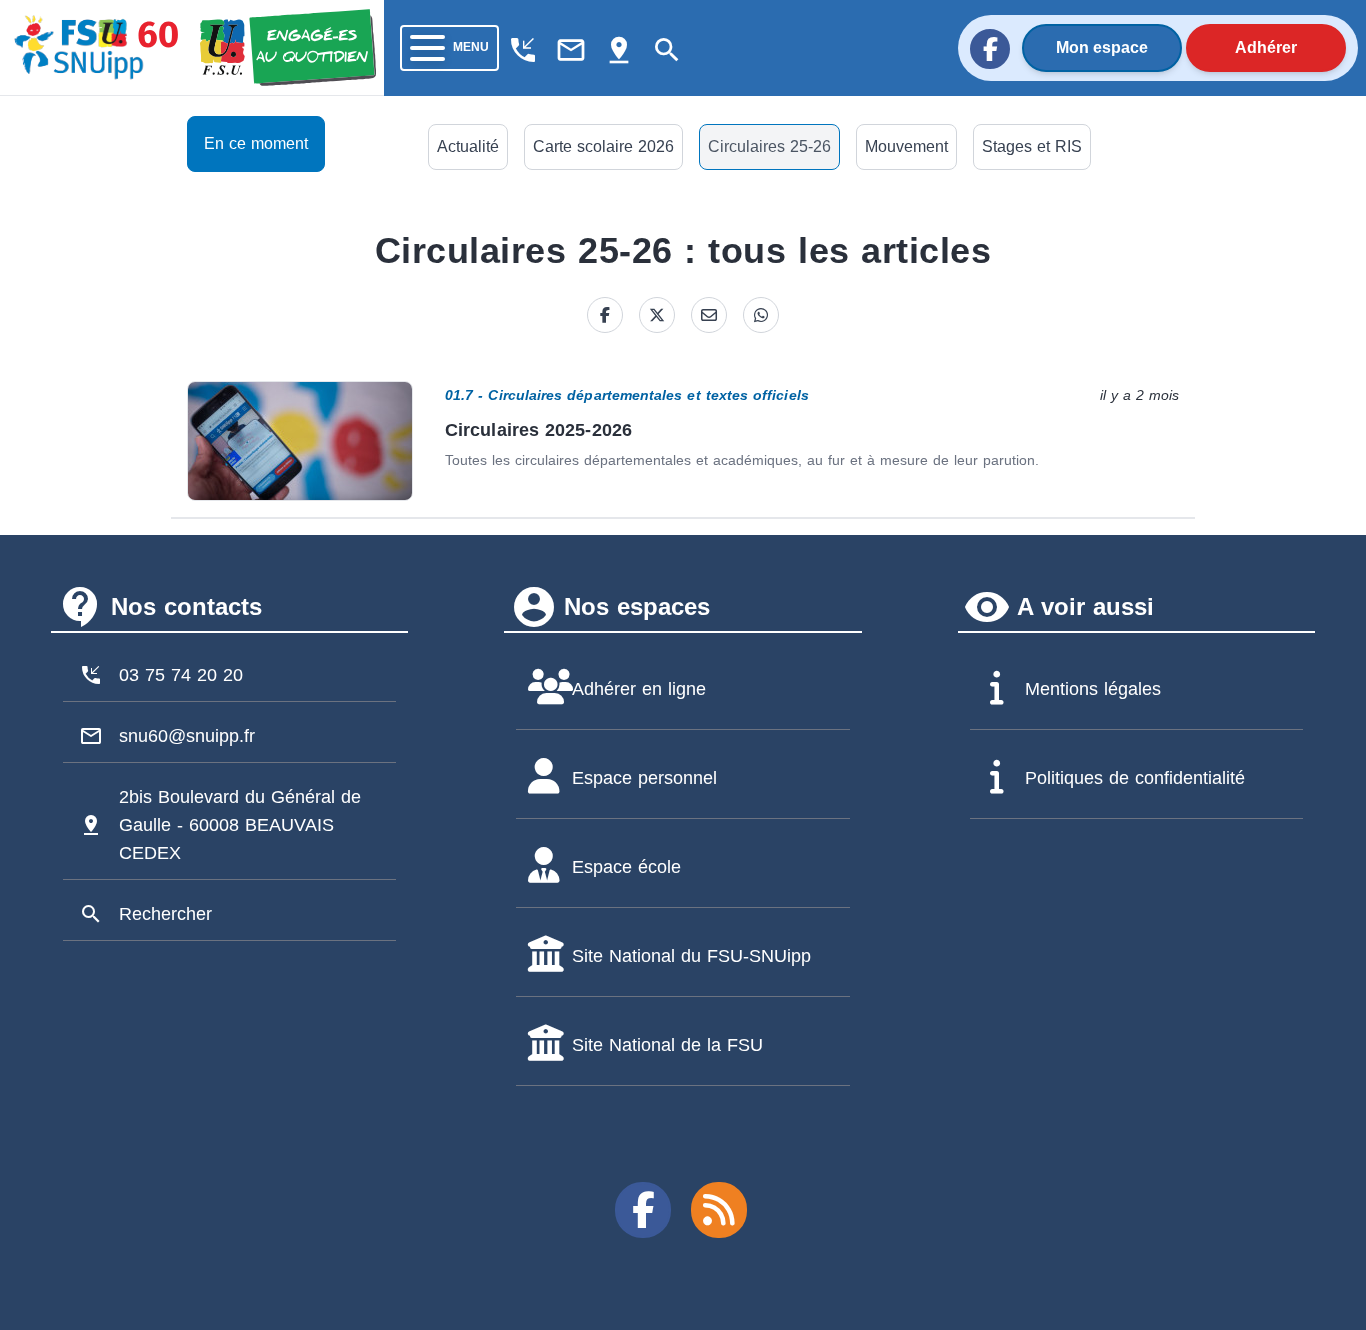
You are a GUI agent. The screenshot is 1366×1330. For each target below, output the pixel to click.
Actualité (468, 146)
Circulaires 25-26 (769, 146)
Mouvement (906, 146)
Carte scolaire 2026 (603, 146)
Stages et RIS (1032, 146)
